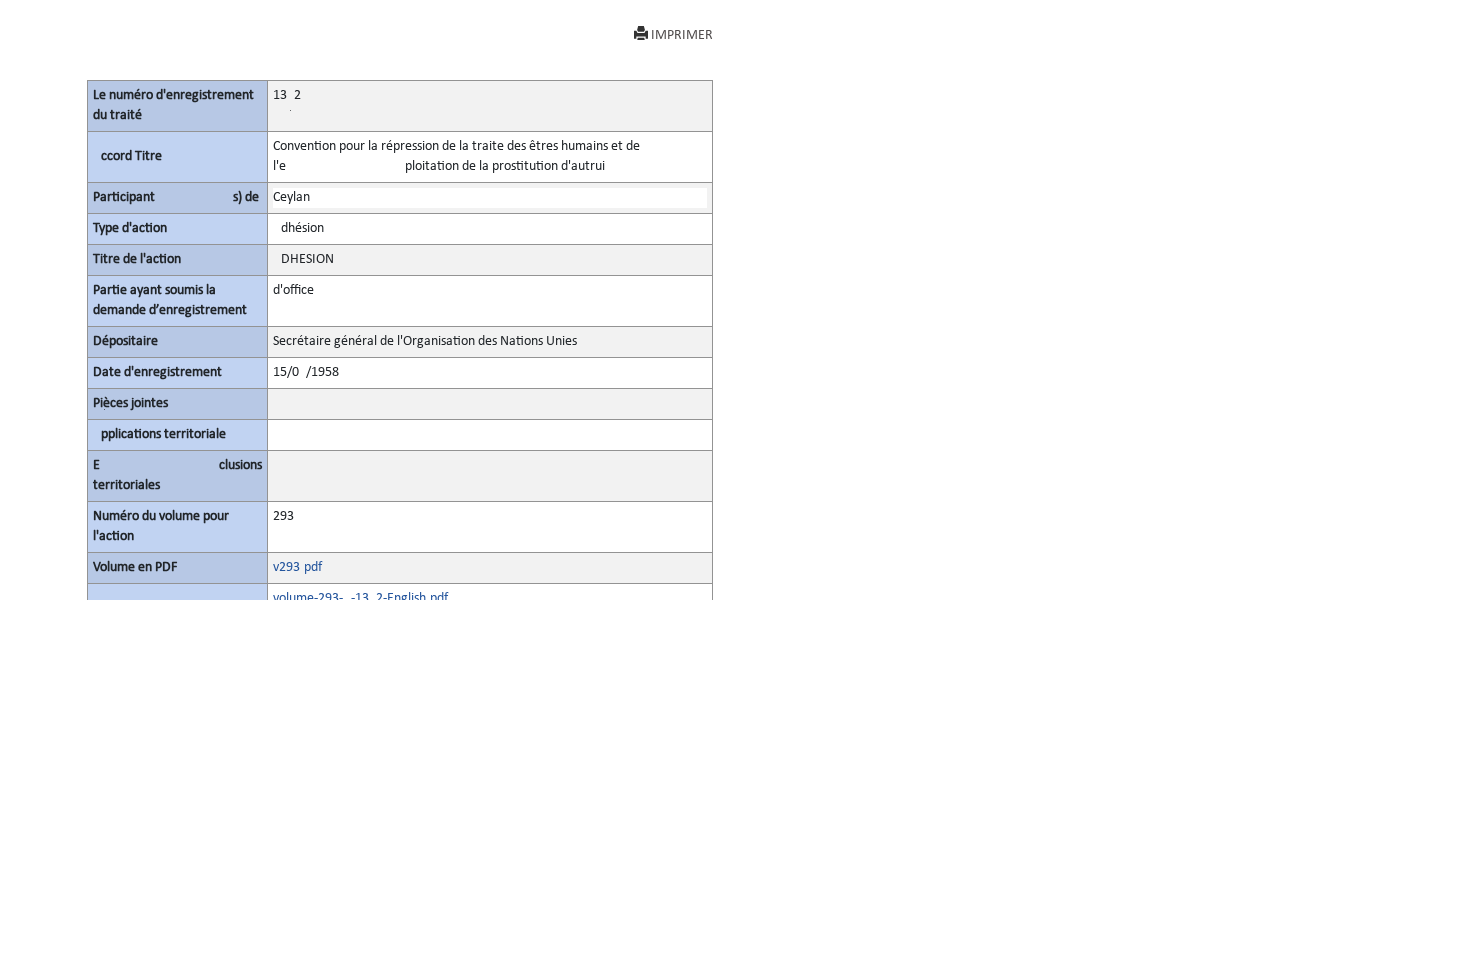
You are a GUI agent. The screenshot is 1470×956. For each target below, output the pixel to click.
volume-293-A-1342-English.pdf (360, 598)
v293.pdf (297, 567)
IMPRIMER (682, 35)
